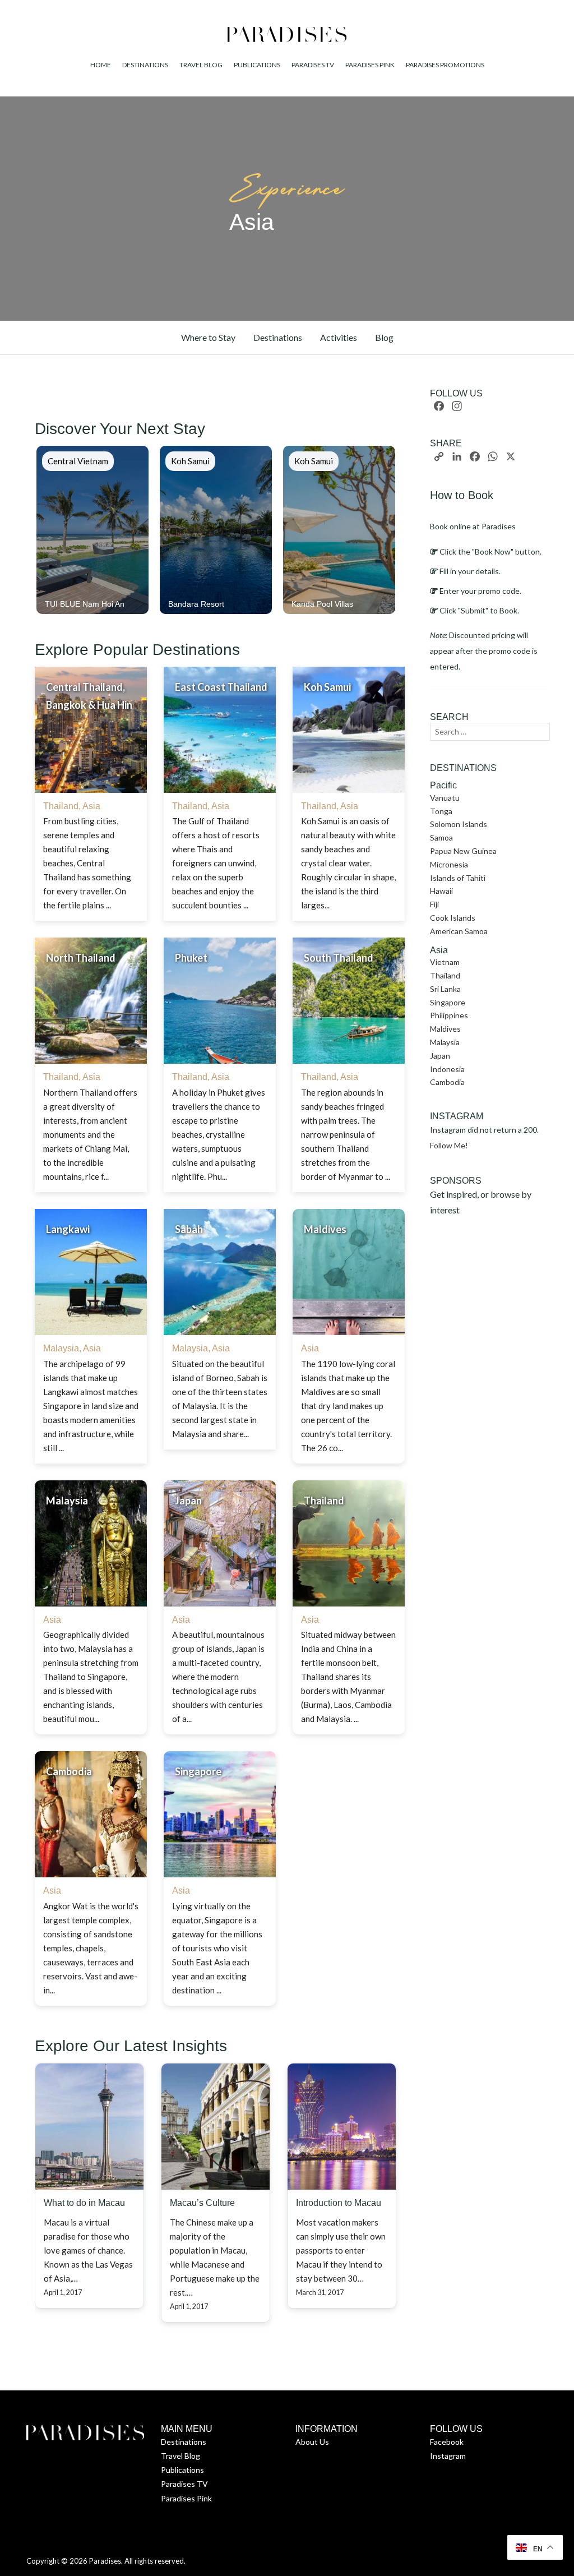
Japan (440, 1056)
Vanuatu (445, 798)
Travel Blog (180, 2456)
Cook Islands (453, 918)
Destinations (184, 2442)
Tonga (441, 811)
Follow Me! (449, 1145)
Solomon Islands (459, 824)
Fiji (434, 904)
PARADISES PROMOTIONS (445, 65)
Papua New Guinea (463, 851)
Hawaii (441, 891)
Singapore (448, 1002)
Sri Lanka (445, 989)
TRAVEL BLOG (201, 65)
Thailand (61, 806)
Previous (22, 530)
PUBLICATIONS (257, 65)
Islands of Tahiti (458, 878)
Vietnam (445, 962)
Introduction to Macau (339, 2203)
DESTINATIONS (145, 65)
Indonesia (447, 1069)
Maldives (445, 1029)
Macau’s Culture (202, 2203)
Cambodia (447, 1082)
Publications (182, 2470)
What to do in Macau (84, 2203)
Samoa (441, 837)
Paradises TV (184, 2484)
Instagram (448, 2456)
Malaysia (61, 1348)
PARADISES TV (313, 65)
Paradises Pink (186, 2498)
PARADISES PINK (370, 65)
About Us (312, 2442)
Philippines (449, 1015)
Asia (91, 806)
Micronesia (449, 864)
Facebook (447, 2442)
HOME (101, 65)
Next (409, 530)
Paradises (105, 2561)
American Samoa (459, 931)
